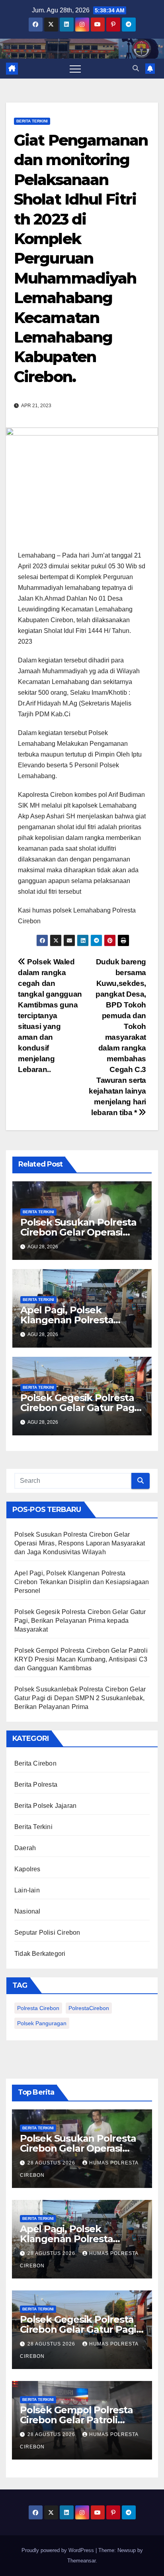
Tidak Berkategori (40, 1954)
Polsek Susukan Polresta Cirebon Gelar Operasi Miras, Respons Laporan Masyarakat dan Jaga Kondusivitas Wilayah (80, 1543)
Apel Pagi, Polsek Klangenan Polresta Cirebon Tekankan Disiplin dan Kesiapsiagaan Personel (82, 1582)
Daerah (25, 1848)
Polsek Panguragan (42, 2023)
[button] (136, 68)
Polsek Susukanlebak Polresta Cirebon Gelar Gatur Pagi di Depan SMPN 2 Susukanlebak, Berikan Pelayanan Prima (80, 1698)
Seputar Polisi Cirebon (47, 1932)
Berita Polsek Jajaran (45, 1806)
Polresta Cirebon (38, 2008)
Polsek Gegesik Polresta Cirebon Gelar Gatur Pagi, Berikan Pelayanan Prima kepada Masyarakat (80, 1621)
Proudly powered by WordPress (59, 2550)
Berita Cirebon (35, 1763)
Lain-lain (27, 1890)
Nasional (27, 1911)
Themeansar (81, 2561)
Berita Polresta (36, 1785)
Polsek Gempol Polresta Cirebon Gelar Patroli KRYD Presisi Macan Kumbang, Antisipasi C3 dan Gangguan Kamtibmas (81, 1659)
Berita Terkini (32, 121)
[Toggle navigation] (75, 69)
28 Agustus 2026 (52, 2163)
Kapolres (27, 1869)
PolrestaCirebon (89, 2008)
